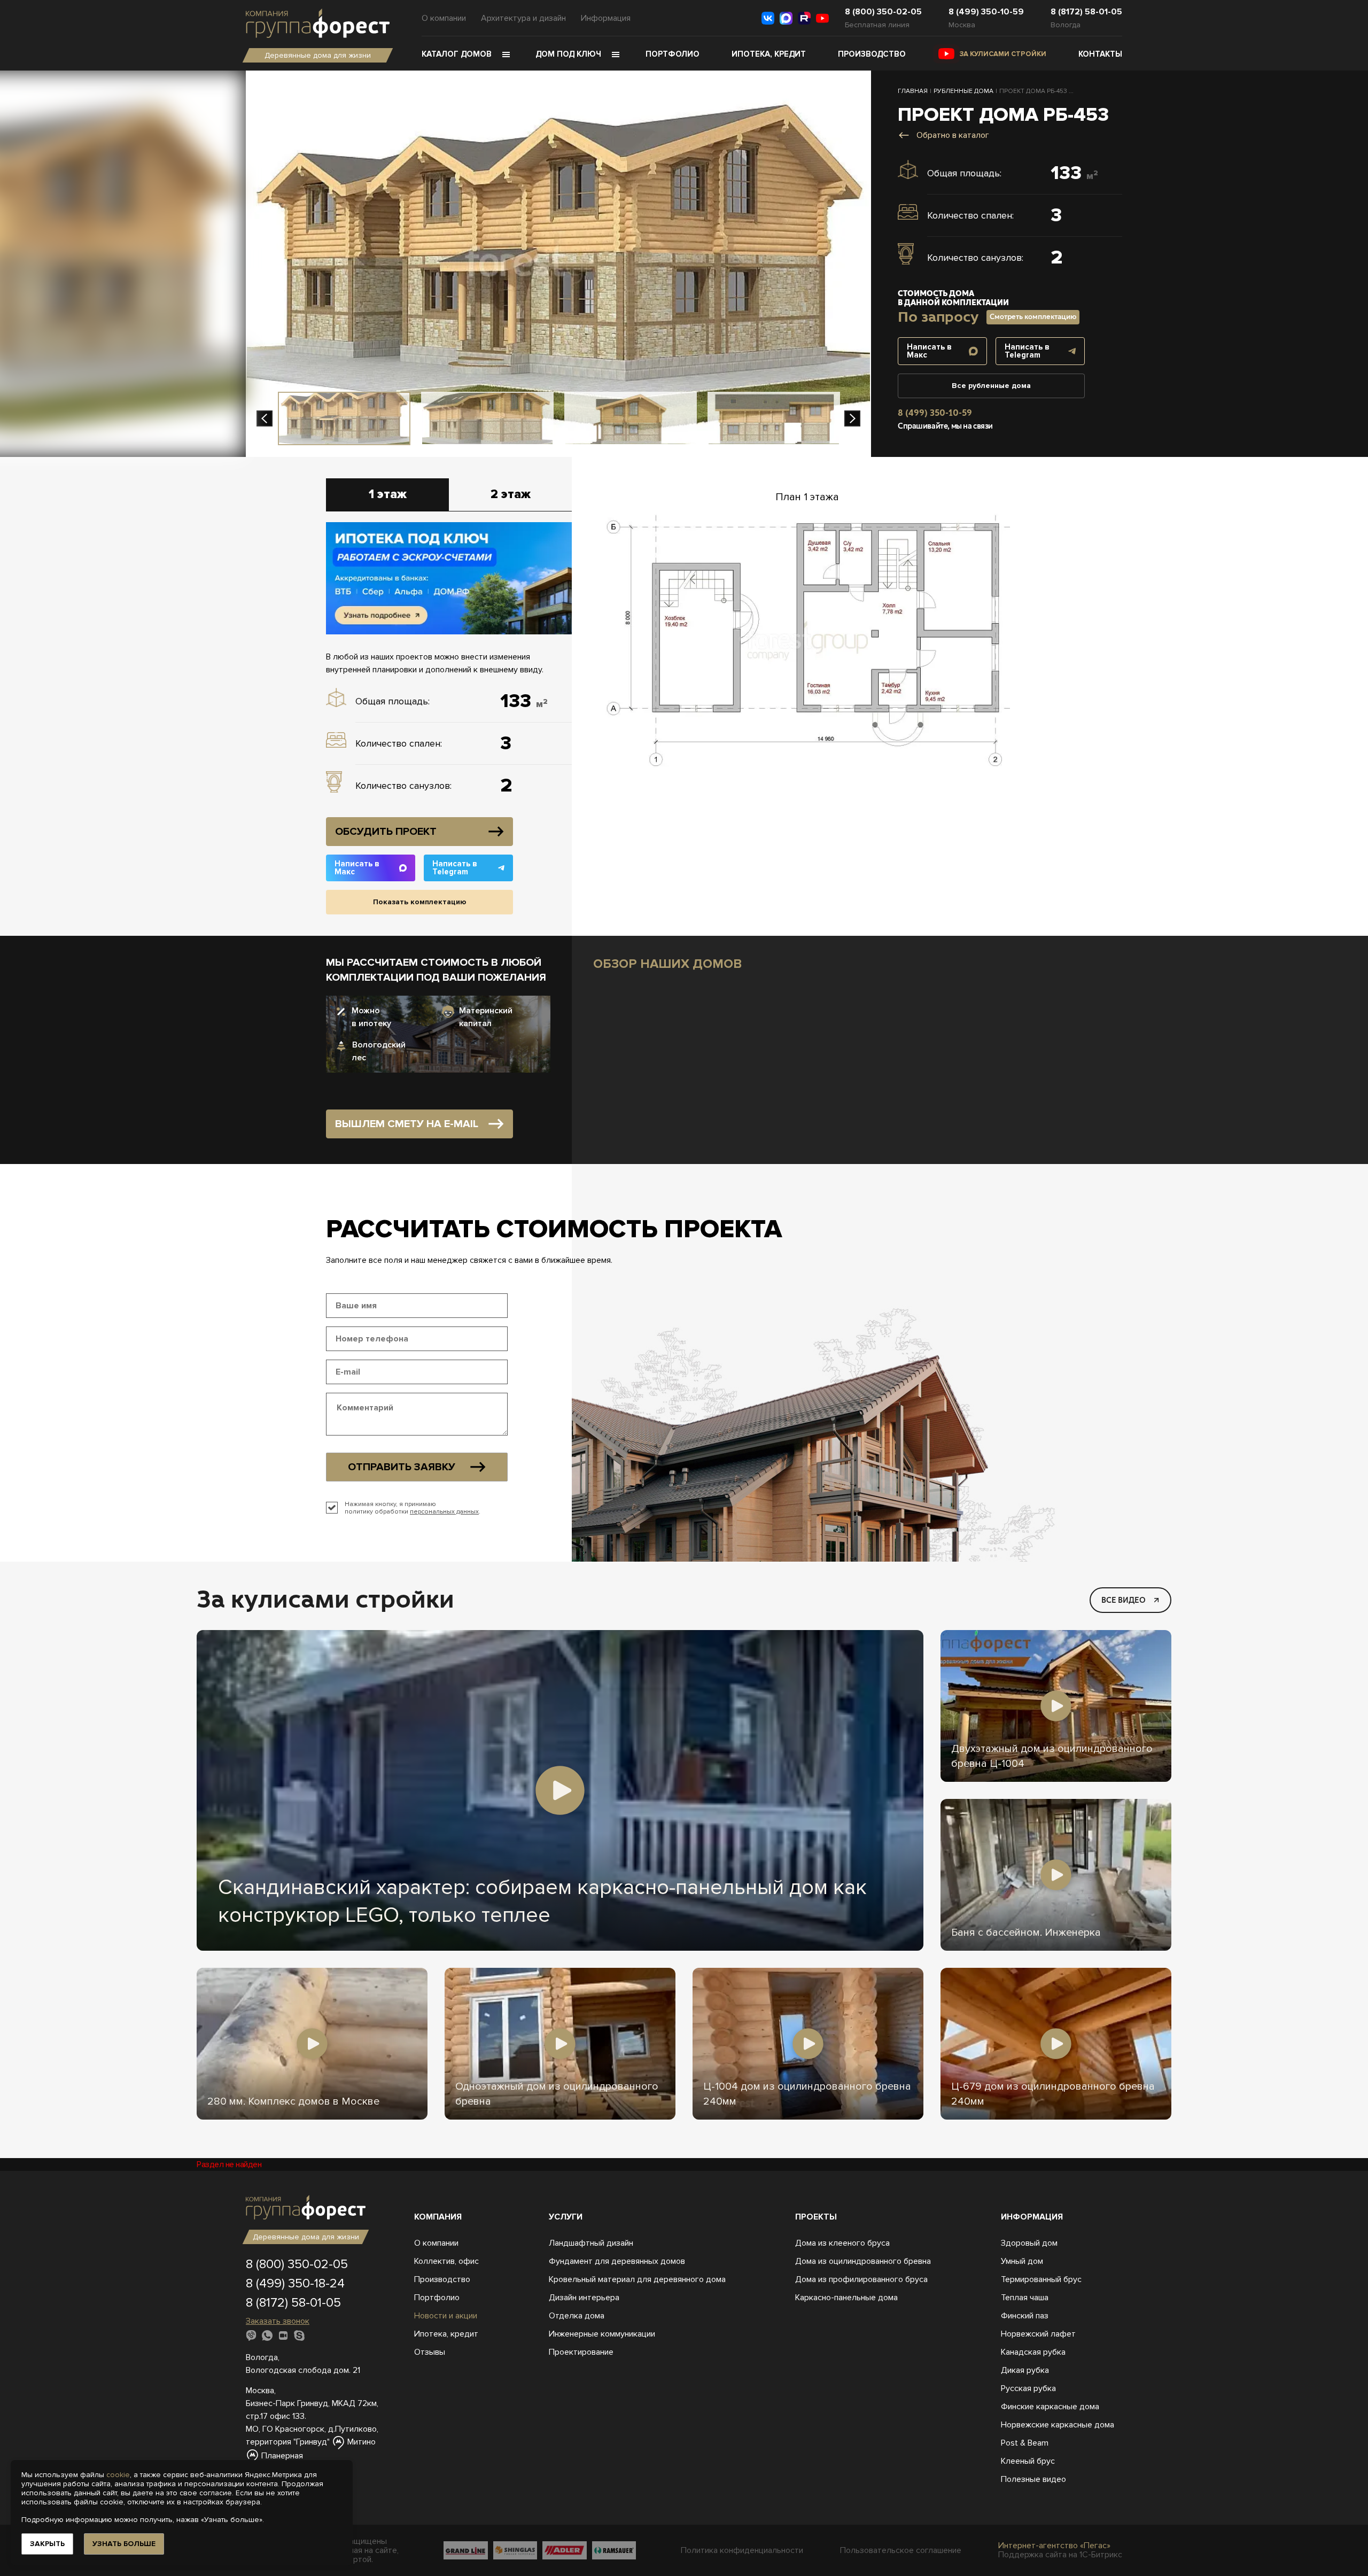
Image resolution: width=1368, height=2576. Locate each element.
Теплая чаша (1025, 2298)
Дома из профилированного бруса (861, 2279)
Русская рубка (1028, 2388)
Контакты (1100, 54)
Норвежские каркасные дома (1058, 2425)
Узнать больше (124, 2544)
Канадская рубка (1033, 2352)
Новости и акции (446, 2316)
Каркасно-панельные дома (846, 2298)
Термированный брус (1041, 2279)
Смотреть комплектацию (1033, 317)
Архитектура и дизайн (523, 18)
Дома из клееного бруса (842, 2243)
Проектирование (581, 2352)
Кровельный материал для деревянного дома (637, 2279)
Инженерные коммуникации (602, 2334)
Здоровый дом (1029, 2243)
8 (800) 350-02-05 (883, 12)
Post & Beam (1025, 2443)
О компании (444, 18)
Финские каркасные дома (1050, 2407)
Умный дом (1022, 2261)
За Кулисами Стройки (1003, 54)
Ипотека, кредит (769, 54)
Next (852, 418)
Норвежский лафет (1038, 2334)
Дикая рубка (1025, 2370)
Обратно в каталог (953, 135)
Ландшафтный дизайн (591, 2243)
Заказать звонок (278, 2321)
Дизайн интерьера (584, 2298)
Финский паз (1025, 2316)
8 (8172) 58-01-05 (1086, 12)
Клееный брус (1028, 2461)
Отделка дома (577, 2316)
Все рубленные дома (991, 386)
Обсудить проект (386, 832)
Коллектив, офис (446, 2261)
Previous (265, 418)
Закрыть (47, 2544)
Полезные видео (1033, 2479)
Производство (872, 54)
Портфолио (673, 54)
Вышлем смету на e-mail (407, 1124)
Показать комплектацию (420, 902)
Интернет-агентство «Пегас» (1054, 2546)
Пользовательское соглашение (901, 2551)
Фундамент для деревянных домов (617, 2261)
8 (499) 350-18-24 (295, 2283)
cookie (118, 2475)
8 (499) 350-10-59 (986, 12)
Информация (606, 18)
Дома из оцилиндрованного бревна (863, 2261)
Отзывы (430, 2352)
